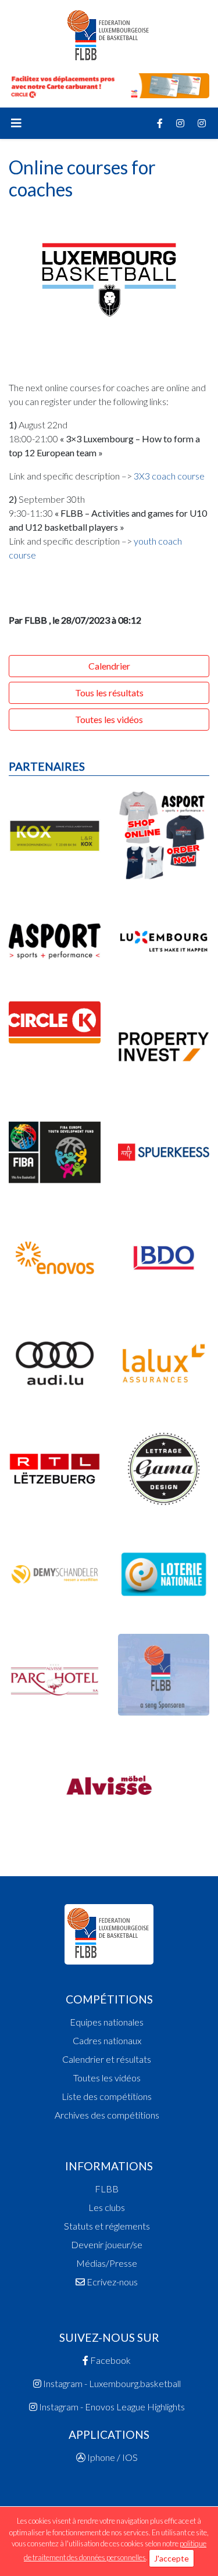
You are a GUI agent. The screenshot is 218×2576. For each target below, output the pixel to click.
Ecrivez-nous (111, 2282)
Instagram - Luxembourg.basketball (111, 2383)
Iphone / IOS (112, 2457)
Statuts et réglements (107, 2226)
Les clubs (107, 2207)
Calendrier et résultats (107, 2059)
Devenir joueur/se (107, 2244)
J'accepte (171, 2558)
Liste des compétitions (107, 2096)
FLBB (107, 2189)
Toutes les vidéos (109, 719)
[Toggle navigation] (16, 123)
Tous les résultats (109, 693)
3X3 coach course (169, 476)
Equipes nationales (107, 2022)
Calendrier (109, 666)
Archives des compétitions (107, 2115)
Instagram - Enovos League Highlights (111, 2407)
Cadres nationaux (107, 2040)
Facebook (110, 2360)
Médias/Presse (107, 2263)
